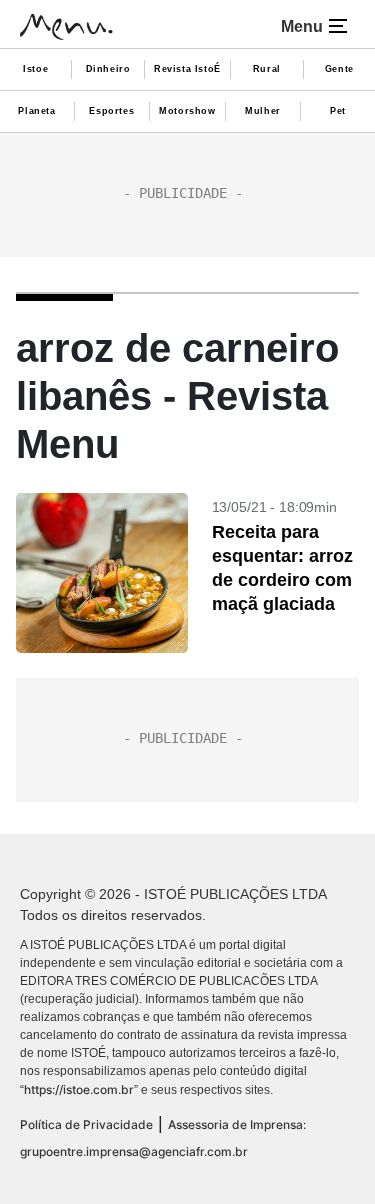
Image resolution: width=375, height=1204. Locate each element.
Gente (339, 69)
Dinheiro (108, 69)
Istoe (35, 69)
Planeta (36, 111)
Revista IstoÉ (187, 69)
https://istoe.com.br (79, 1089)
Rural (267, 69)
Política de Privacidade (86, 1124)
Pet (338, 111)
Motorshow (187, 111)
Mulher (263, 111)
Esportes (111, 111)
